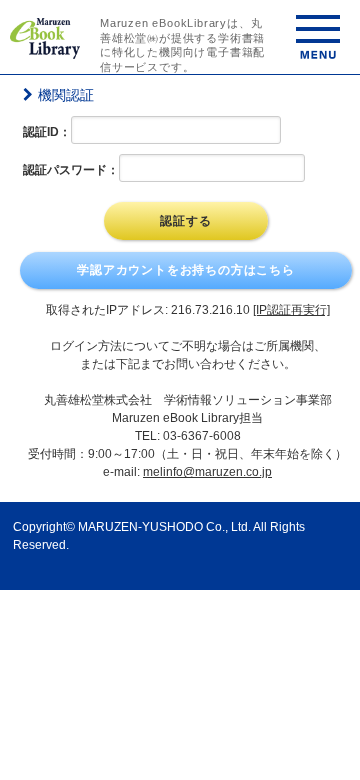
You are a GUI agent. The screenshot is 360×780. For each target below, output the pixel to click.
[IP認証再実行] (291, 310)
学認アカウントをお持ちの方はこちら (186, 270)
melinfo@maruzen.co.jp (207, 472)
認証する (185, 221)
